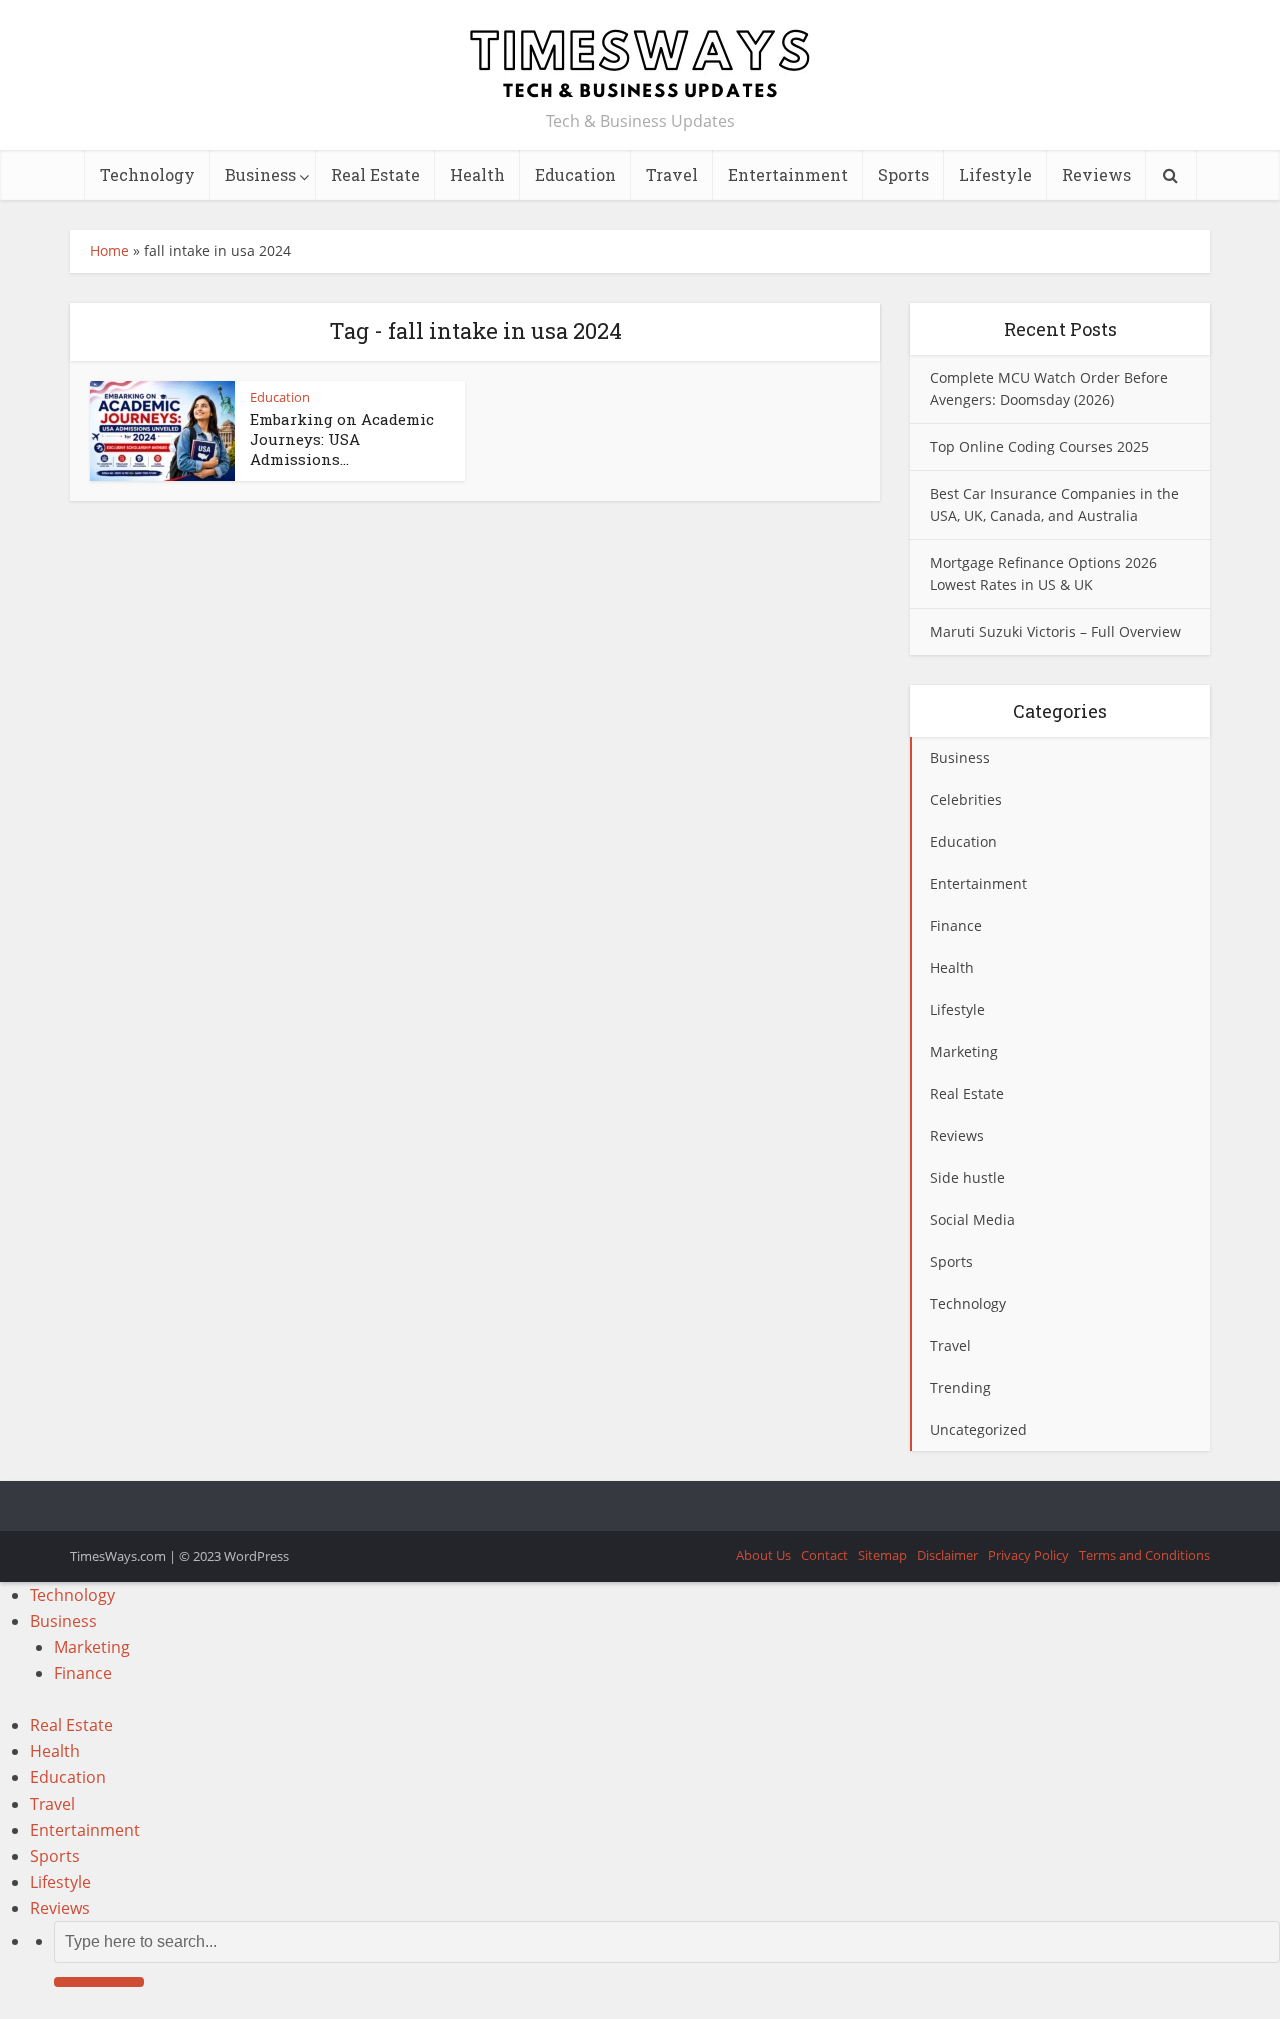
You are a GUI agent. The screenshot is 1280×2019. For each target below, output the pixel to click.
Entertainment (788, 174)
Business (260, 174)
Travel (672, 174)
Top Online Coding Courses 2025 (1039, 446)
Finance (83, 1673)
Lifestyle (995, 174)
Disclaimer (947, 1555)
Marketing (92, 1647)
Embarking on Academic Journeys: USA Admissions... (342, 439)
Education (575, 174)
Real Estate (375, 174)
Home (109, 250)
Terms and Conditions (1144, 1555)
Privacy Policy (1028, 1555)
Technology (147, 174)
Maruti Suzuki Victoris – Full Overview (1055, 631)
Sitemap (882, 1555)
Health (477, 174)
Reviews (1096, 174)
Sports (903, 174)
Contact (824, 1555)
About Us (763, 1555)
